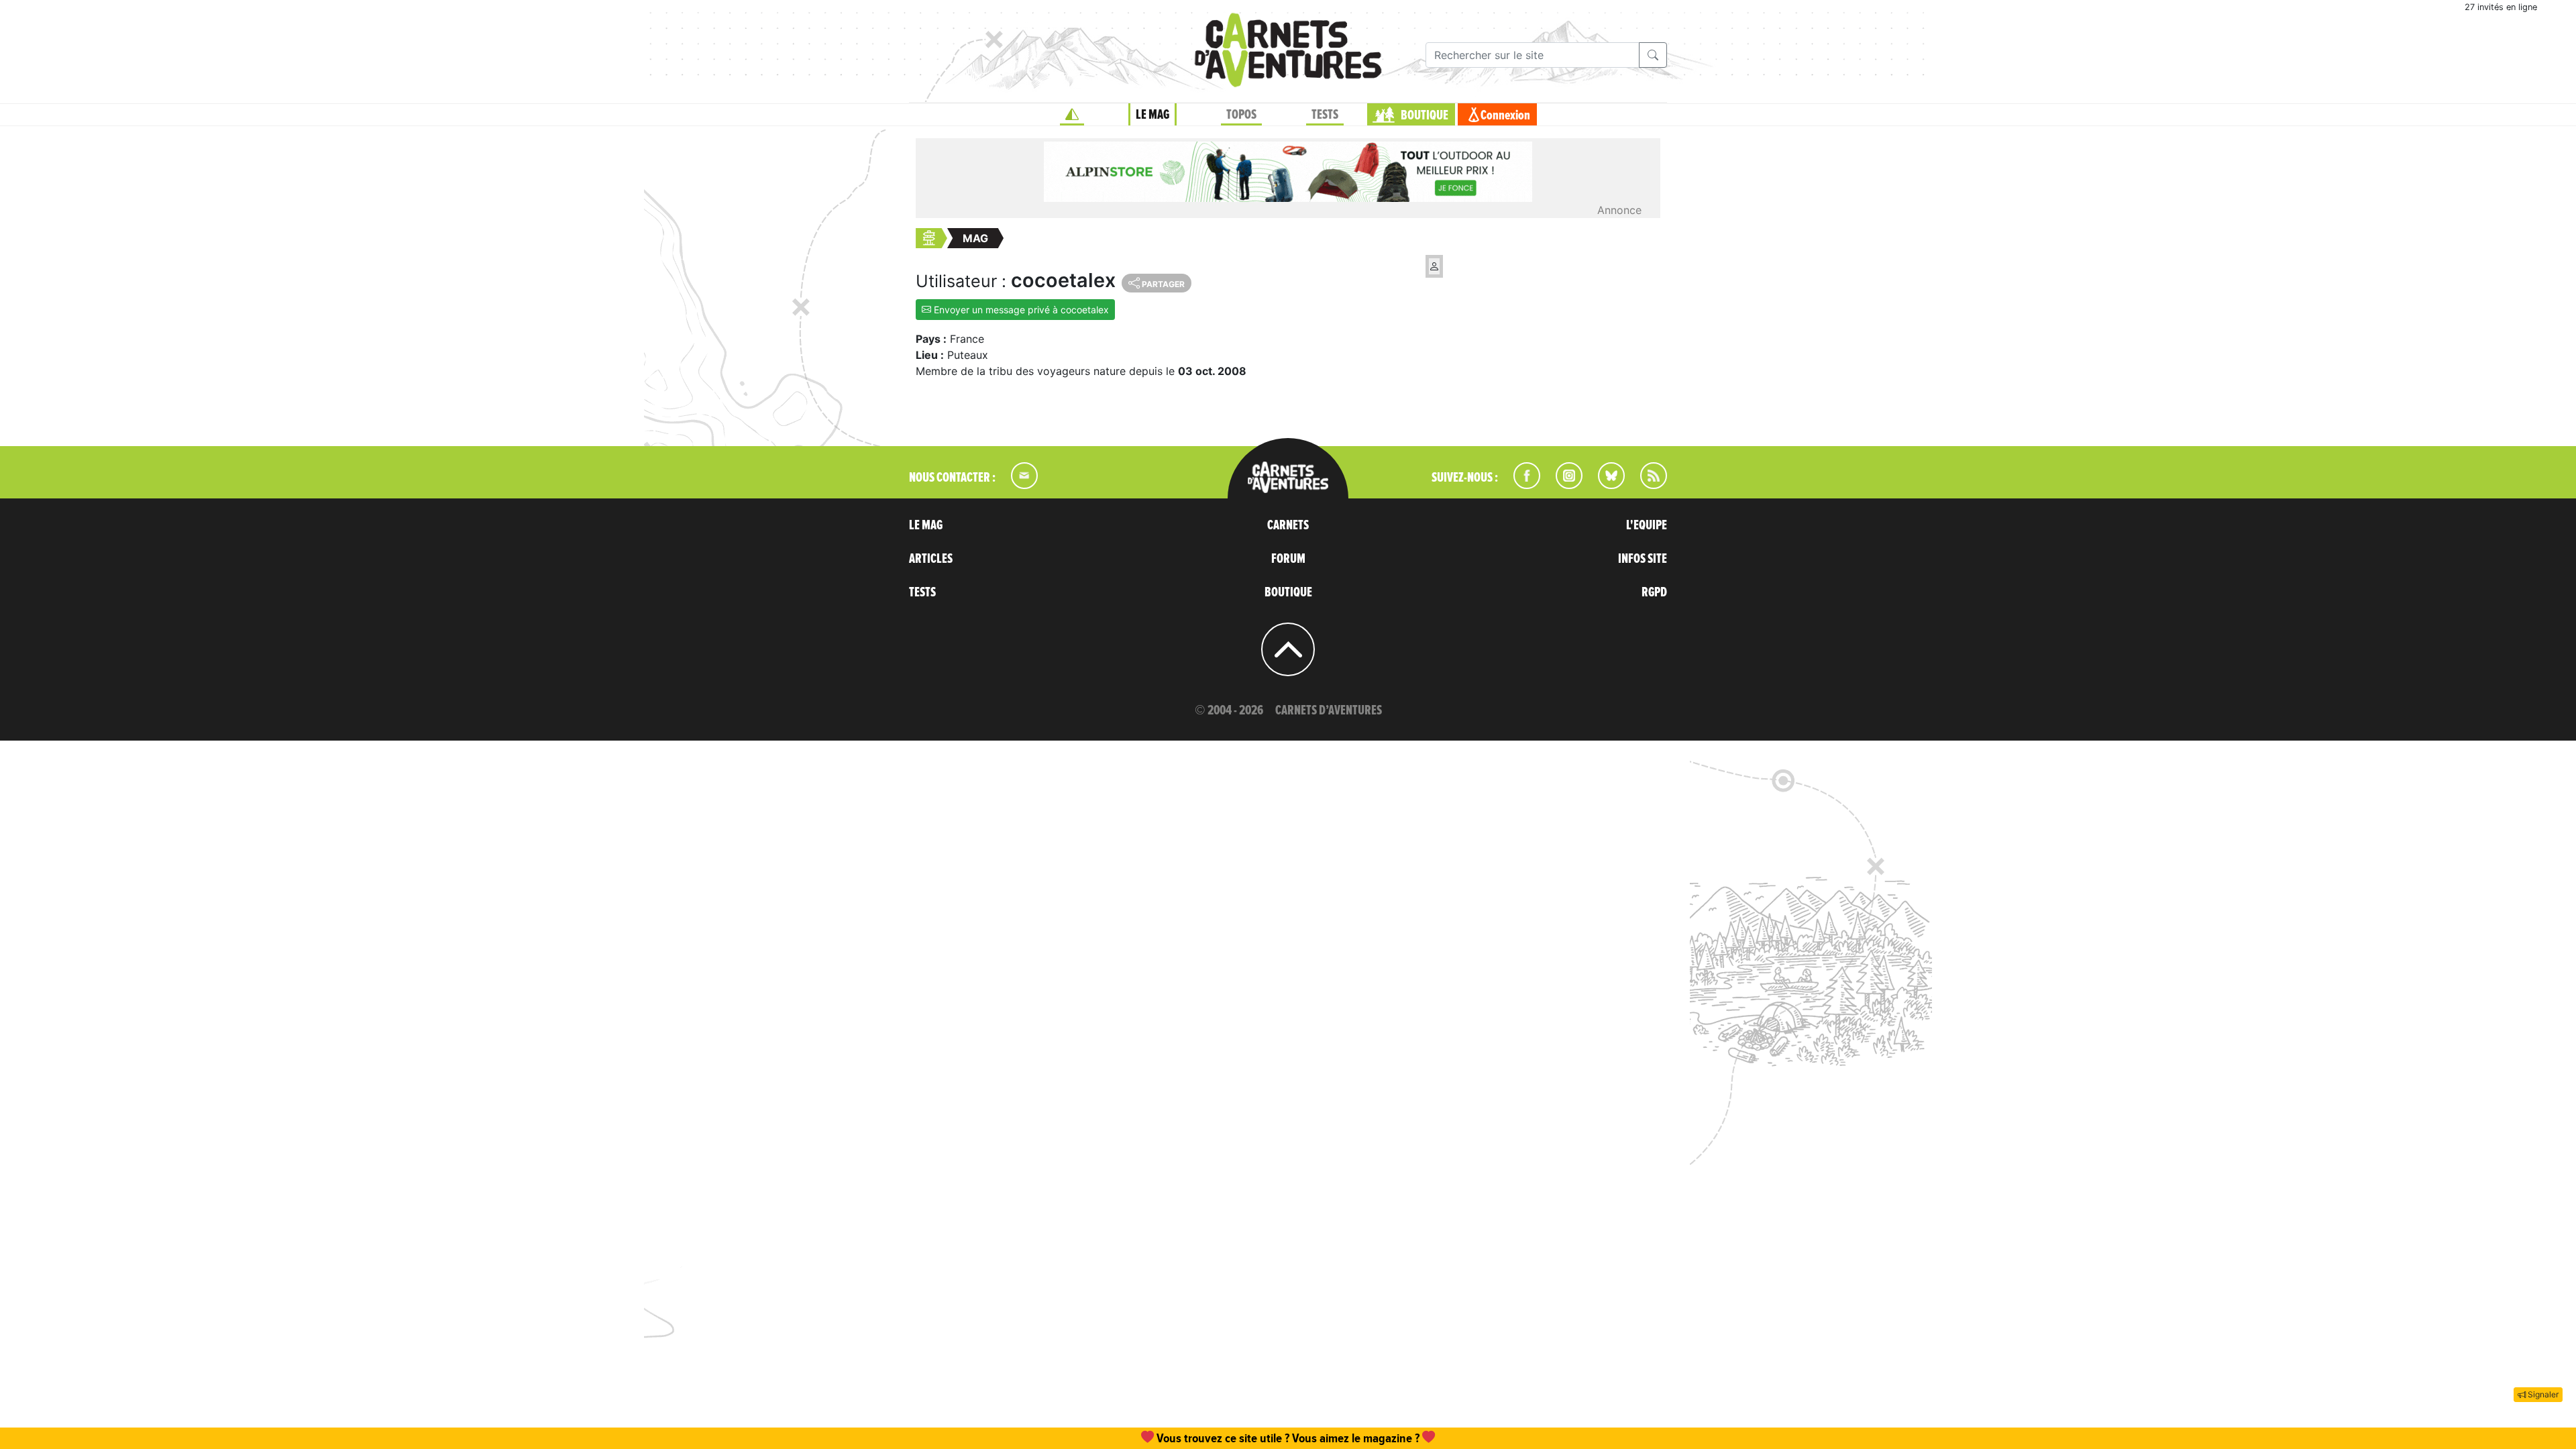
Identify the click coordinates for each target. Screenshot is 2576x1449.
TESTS (1325, 115)
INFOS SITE (1643, 559)
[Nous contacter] (1018, 485)
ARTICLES (931, 559)
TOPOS (1241, 115)
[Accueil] (1072, 115)
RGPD (1654, 592)
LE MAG (1152, 115)
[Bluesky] (1605, 485)
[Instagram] (1563, 485)
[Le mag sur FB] (1521, 485)
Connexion (1505, 115)
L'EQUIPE (1647, 525)
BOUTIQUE (1425, 115)
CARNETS (1288, 525)
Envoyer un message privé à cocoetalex (1020, 310)
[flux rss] (1647, 485)
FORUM (1288, 559)
